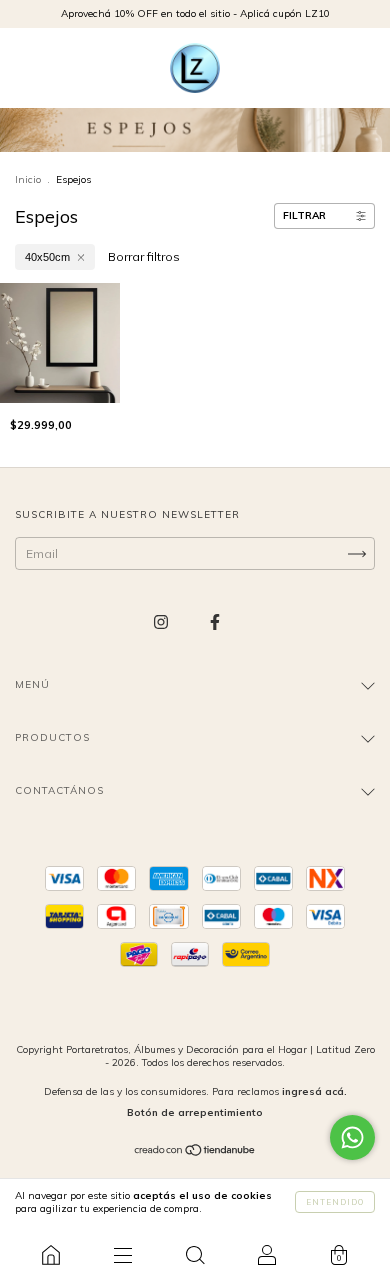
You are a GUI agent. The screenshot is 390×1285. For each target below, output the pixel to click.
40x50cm (47, 257)
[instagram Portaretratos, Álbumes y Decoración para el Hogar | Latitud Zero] (162, 622)
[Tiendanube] (195, 1152)
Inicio (28, 179)
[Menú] (123, 1255)
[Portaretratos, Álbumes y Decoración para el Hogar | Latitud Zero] (51, 1255)
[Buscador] (195, 1255)
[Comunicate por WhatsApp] (352, 1137)
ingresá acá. (314, 1091)
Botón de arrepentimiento (195, 1112)
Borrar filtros (144, 256)
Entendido (335, 1202)
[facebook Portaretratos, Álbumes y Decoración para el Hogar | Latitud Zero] (215, 622)
